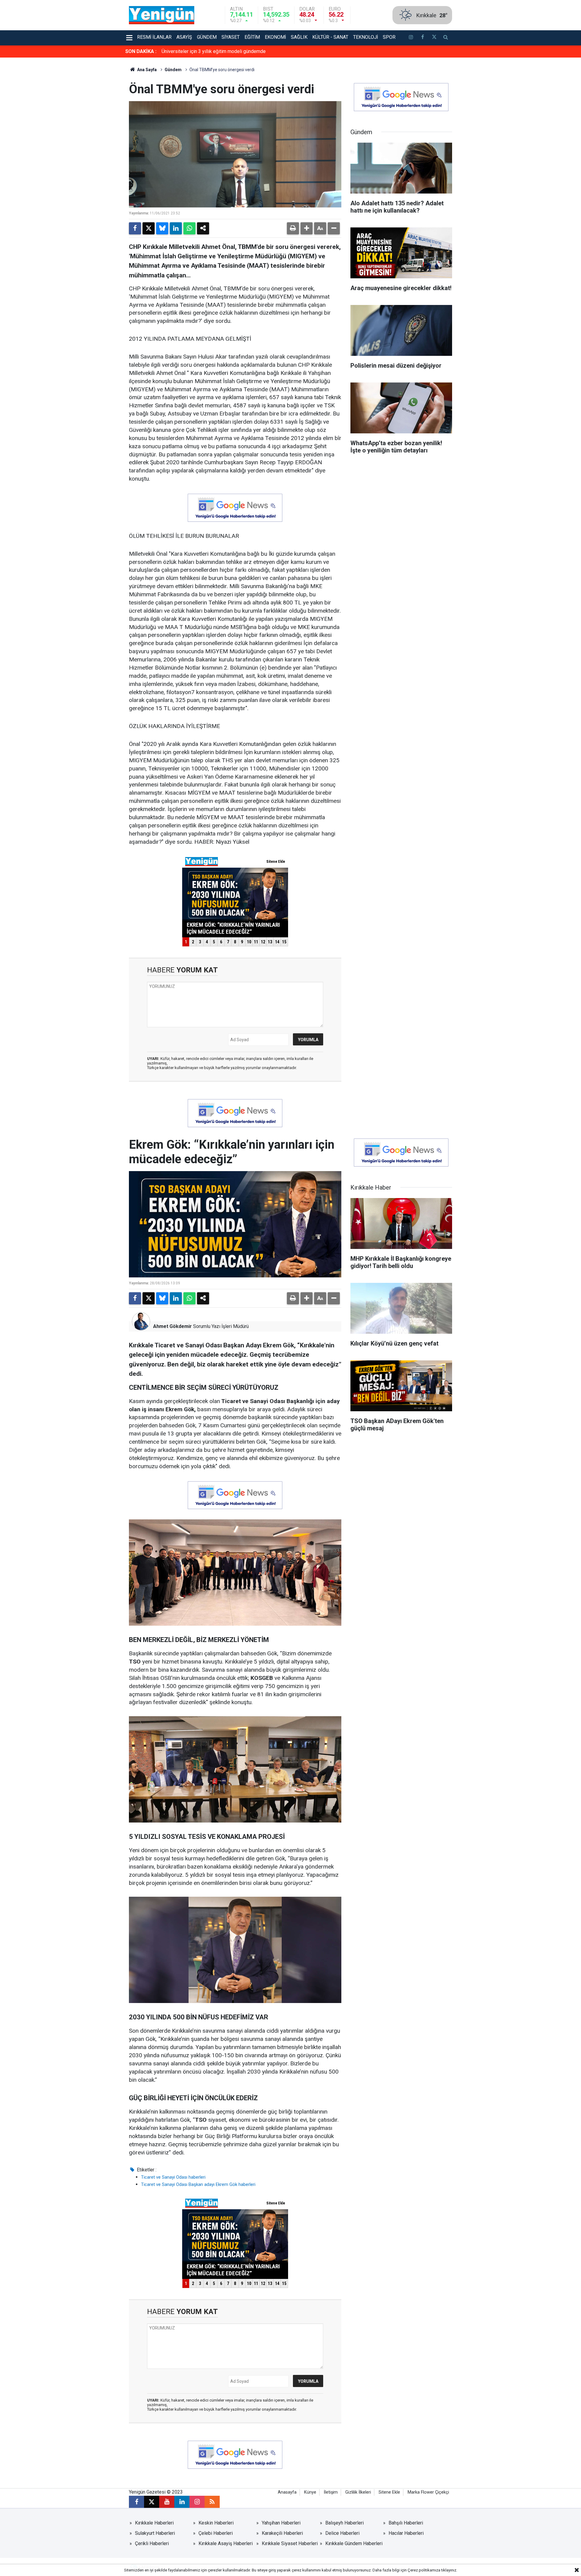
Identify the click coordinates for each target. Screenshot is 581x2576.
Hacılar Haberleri (406, 2533)
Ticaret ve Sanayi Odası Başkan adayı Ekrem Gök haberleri (198, 2184)
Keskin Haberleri (216, 2523)
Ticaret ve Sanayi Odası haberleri (173, 2177)
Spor (389, 37)
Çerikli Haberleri (152, 2543)
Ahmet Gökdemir (172, 1326)
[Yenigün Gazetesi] (162, 15)
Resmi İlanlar (154, 37)
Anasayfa (287, 2492)
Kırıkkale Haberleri (154, 2523)
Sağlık (299, 37)
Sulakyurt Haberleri (155, 2533)
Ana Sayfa (146, 70)
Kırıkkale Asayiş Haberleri (226, 2543)
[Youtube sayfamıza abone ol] (167, 2502)
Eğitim (252, 37)
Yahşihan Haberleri (281, 2523)
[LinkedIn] (176, 228)
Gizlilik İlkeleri (358, 2492)
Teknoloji (366, 37)
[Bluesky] (162, 228)
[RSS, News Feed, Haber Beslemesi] (212, 2502)
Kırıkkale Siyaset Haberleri (290, 2543)
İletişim (331, 2492)
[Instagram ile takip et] (197, 2502)
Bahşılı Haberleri (406, 2523)
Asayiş (184, 37)
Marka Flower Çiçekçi (428, 2492)
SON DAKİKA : (141, 51)
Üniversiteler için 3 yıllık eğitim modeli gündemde (214, 51)
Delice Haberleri (342, 2533)
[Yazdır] (293, 228)
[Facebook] (135, 228)
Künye (310, 2492)
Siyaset (231, 37)
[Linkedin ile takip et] (182, 2502)
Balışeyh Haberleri (345, 2523)
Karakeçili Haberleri (282, 2533)
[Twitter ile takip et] (434, 38)
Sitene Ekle (389, 2492)
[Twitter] (149, 228)
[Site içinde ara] (446, 38)
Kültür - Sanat (330, 37)
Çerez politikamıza (424, 2570)
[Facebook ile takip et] (422, 38)
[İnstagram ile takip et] (411, 38)
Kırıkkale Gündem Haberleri (354, 2543)
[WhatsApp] (189, 228)
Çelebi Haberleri (216, 2533)
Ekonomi (275, 37)
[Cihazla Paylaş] (203, 228)
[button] (307, 228)
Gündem (207, 37)
